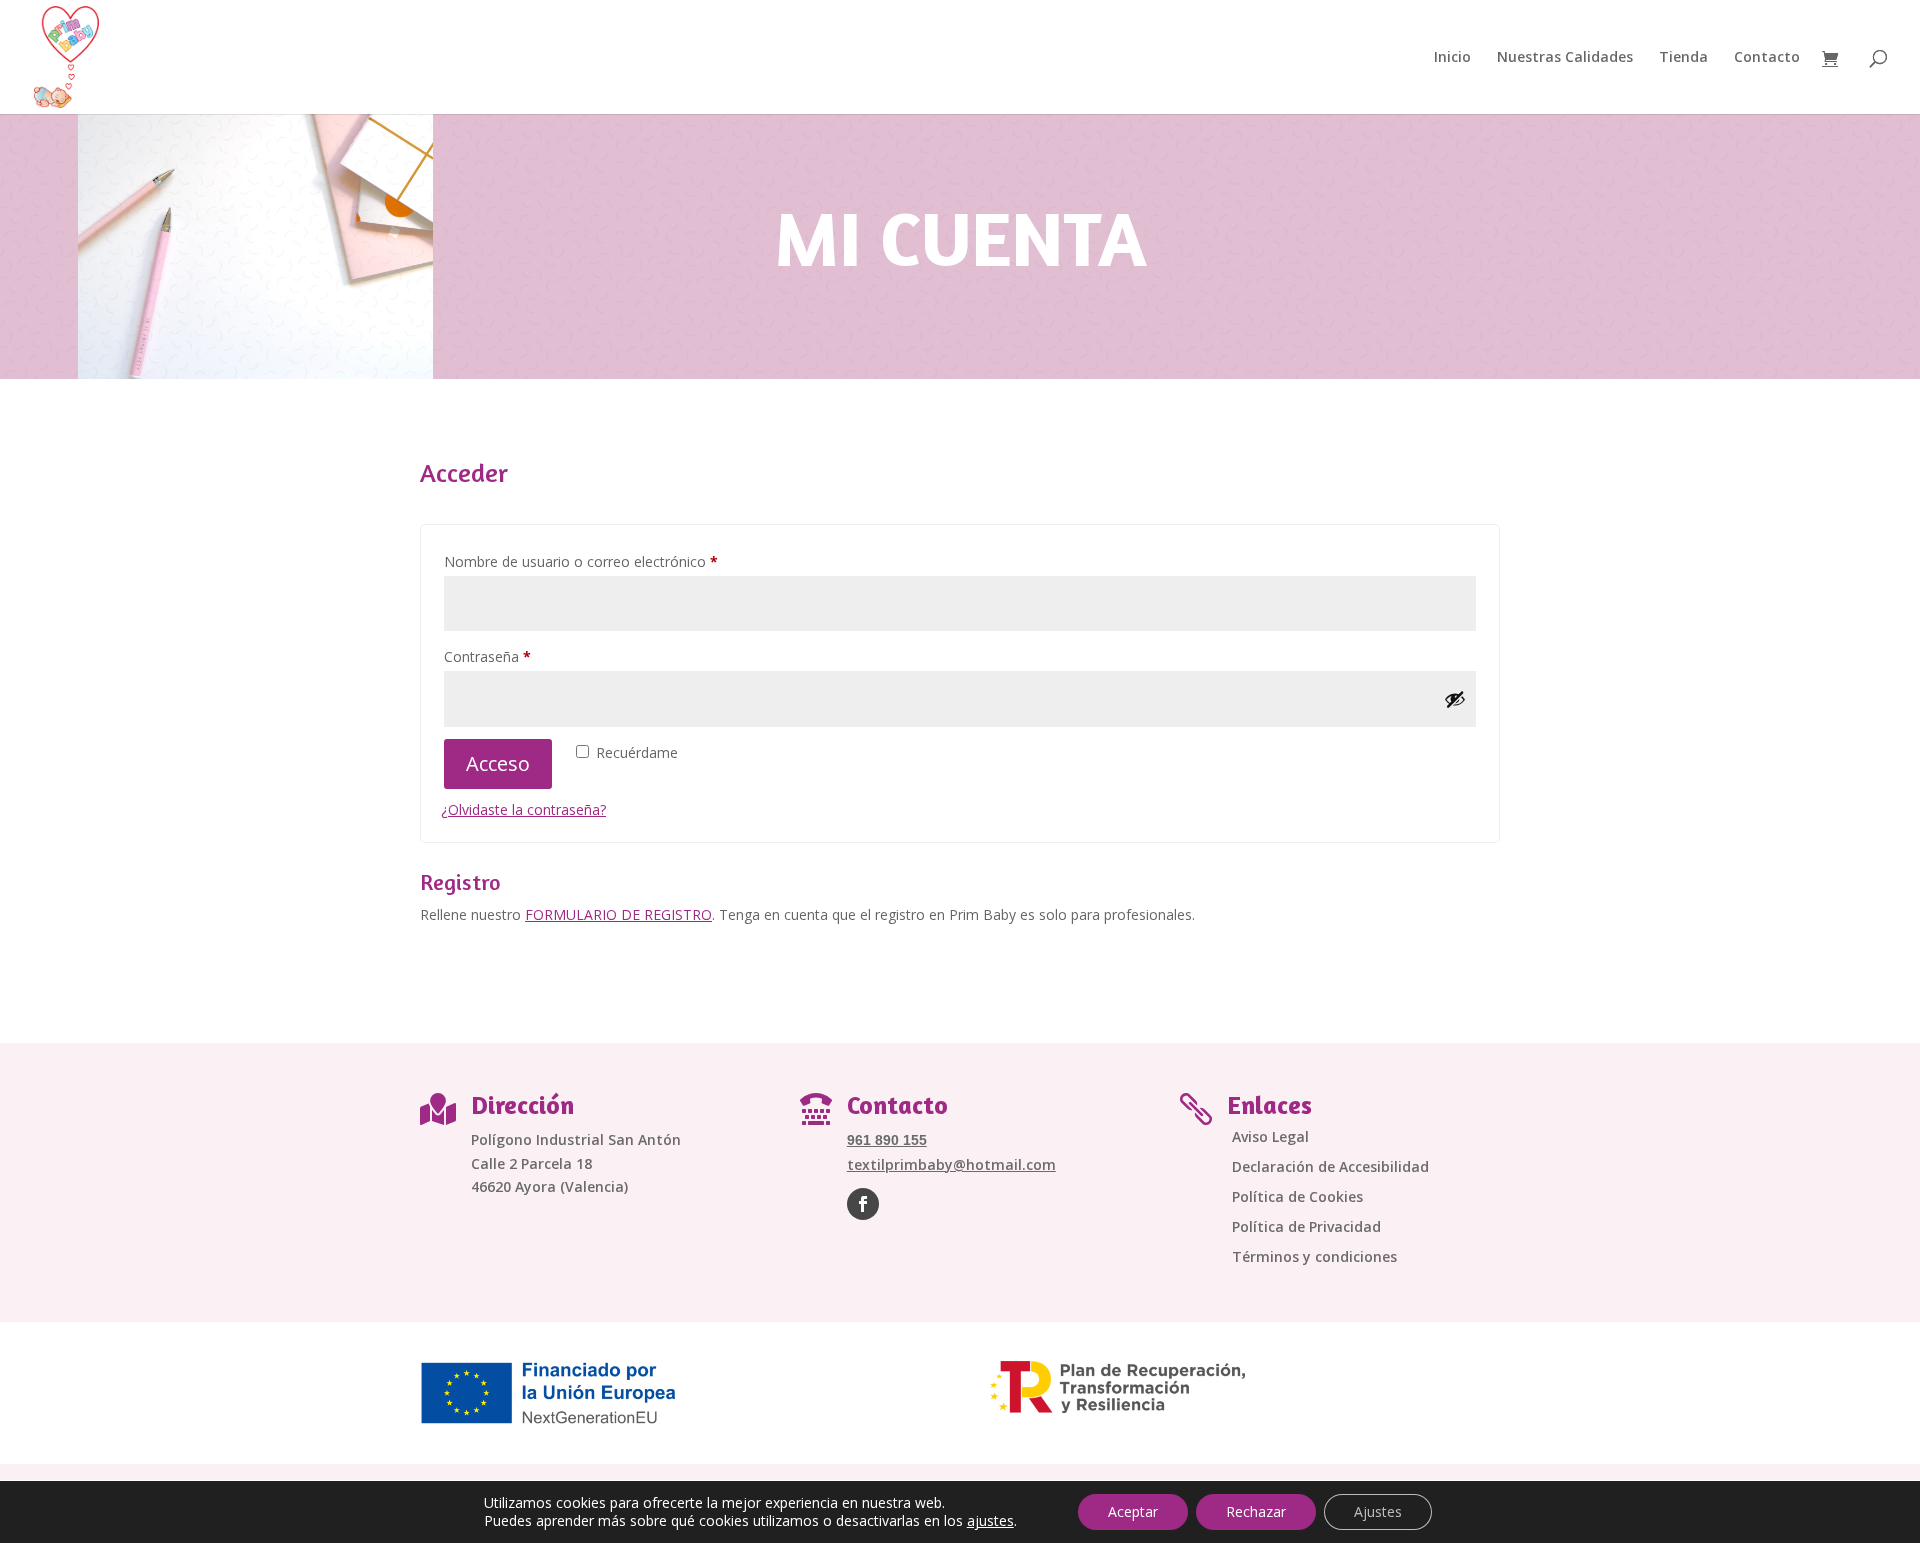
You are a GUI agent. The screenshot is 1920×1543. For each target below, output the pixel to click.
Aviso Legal (1270, 1138)
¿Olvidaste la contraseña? (523, 809)
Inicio (1452, 58)
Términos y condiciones (1314, 1258)
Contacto (1767, 58)
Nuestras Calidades (1565, 58)
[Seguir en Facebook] (863, 1204)
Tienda (1683, 58)
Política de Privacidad (1306, 1228)
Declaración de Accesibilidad (1330, 1168)
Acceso (498, 763)
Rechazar (1256, 1511)
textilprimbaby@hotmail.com (951, 1164)
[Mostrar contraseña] (1455, 699)
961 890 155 (887, 1140)
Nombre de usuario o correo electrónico (616, 561)
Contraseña (523, 656)
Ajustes (1378, 1511)
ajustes (990, 1521)
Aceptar (1133, 1511)
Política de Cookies (1297, 1198)
